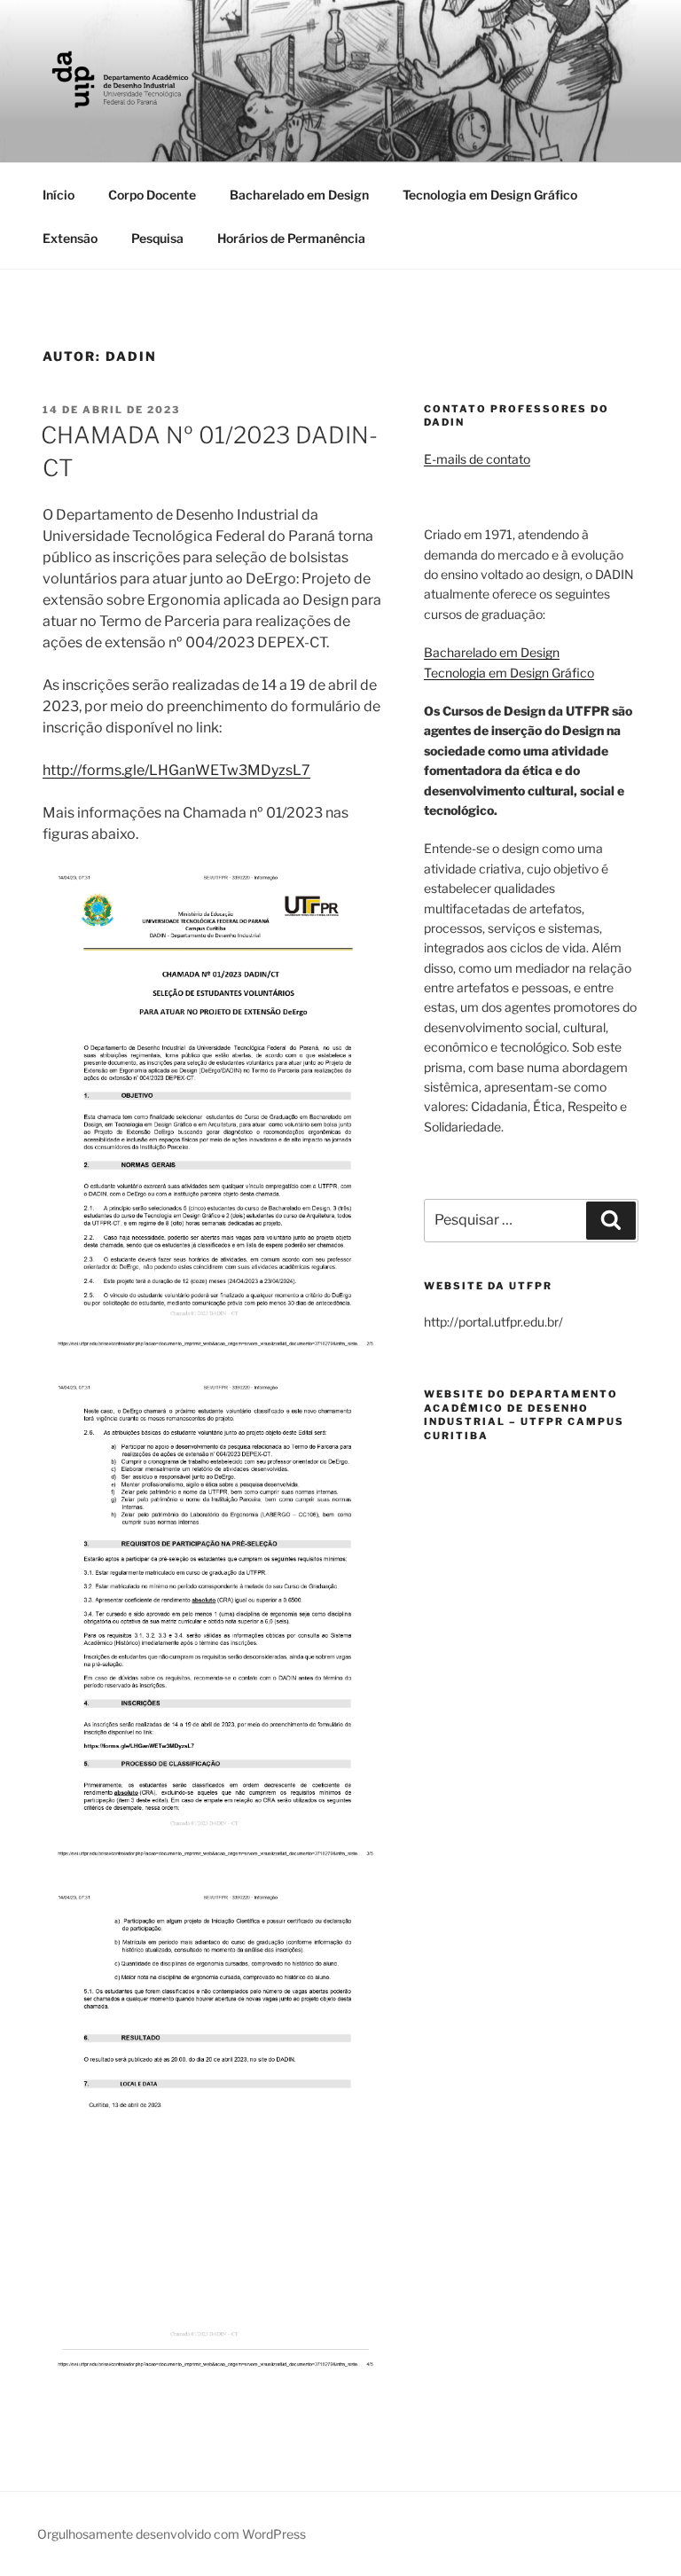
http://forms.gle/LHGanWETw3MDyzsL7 (176, 770)
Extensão (70, 238)
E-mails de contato (477, 459)
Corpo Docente (152, 195)
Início (59, 195)
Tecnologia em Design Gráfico (490, 195)
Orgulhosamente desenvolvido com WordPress (172, 2534)
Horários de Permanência (291, 238)
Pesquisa (157, 238)
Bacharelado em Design (299, 195)
